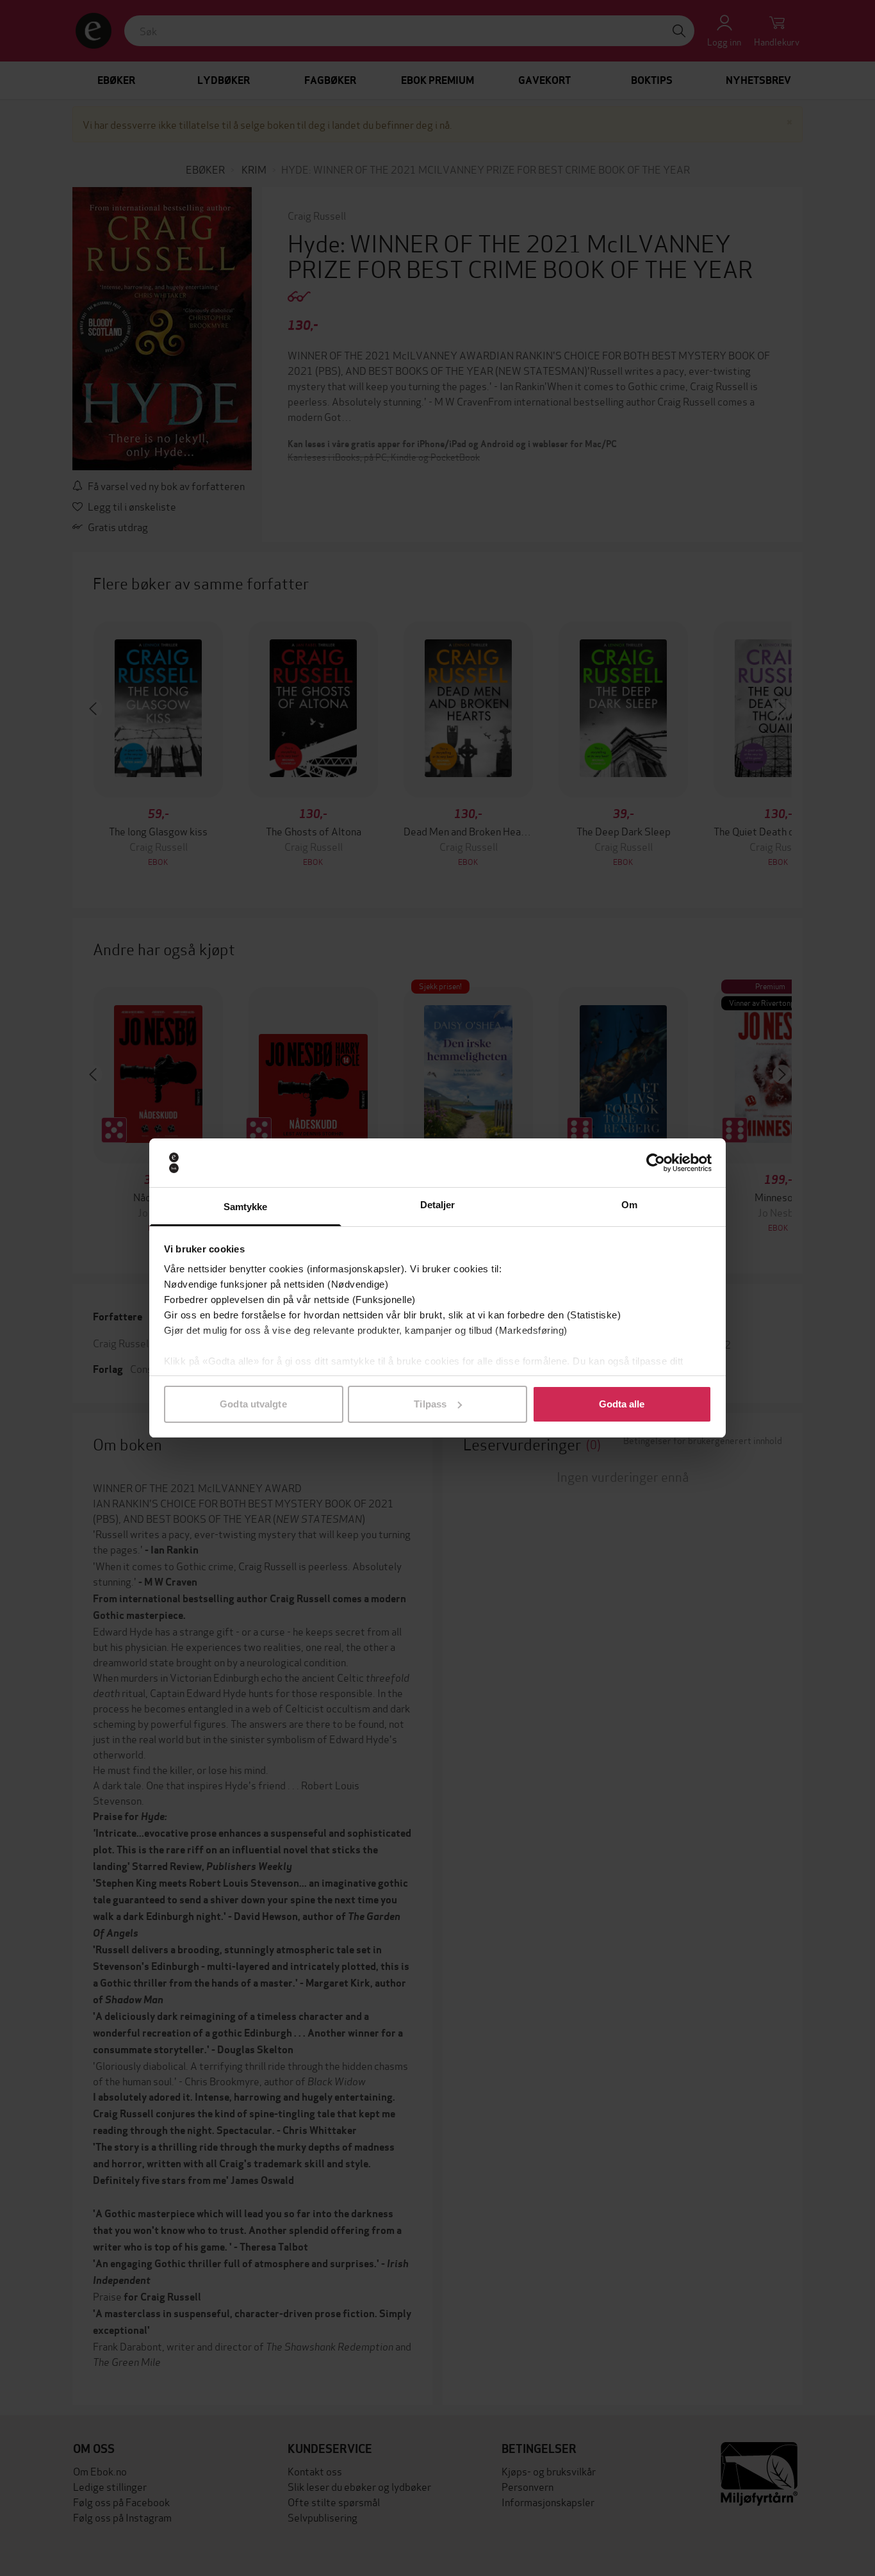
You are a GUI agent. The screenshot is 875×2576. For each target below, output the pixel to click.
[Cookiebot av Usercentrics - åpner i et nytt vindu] (656, 1163)
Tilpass (430, 1404)
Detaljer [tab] (438, 1205)
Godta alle (622, 1404)
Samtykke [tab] (246, 1207)
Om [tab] (629, 1205)
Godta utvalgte (253, 1404)
